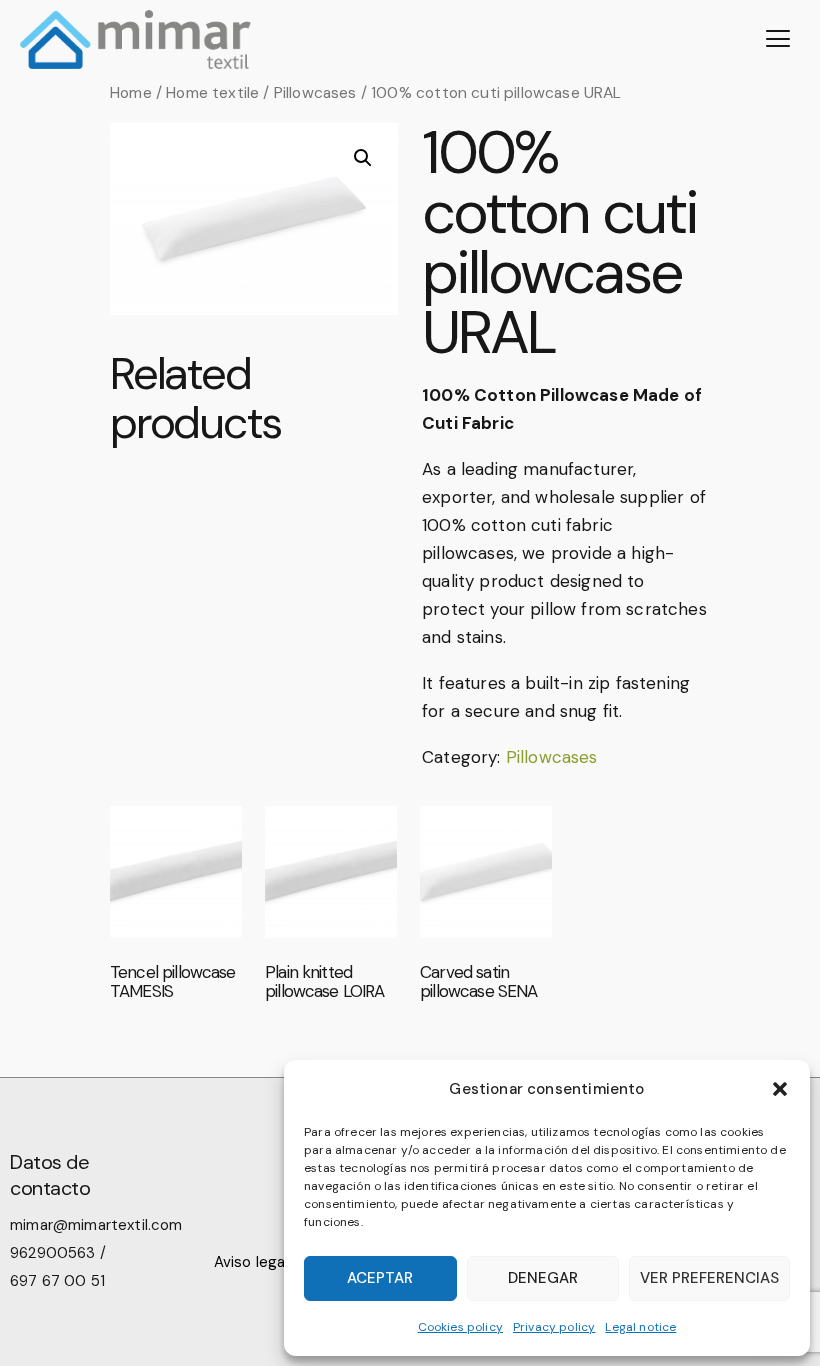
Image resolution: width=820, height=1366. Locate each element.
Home (131, 92)
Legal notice (640, 1327)
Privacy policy (554, 1327)
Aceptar (380, 1278)
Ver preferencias (709, 1278)
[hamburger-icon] (777, 39)
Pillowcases (315, 92)
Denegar (543, 1278)
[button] (780, 1089)
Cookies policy (460, 1327)
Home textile (212, 92)
